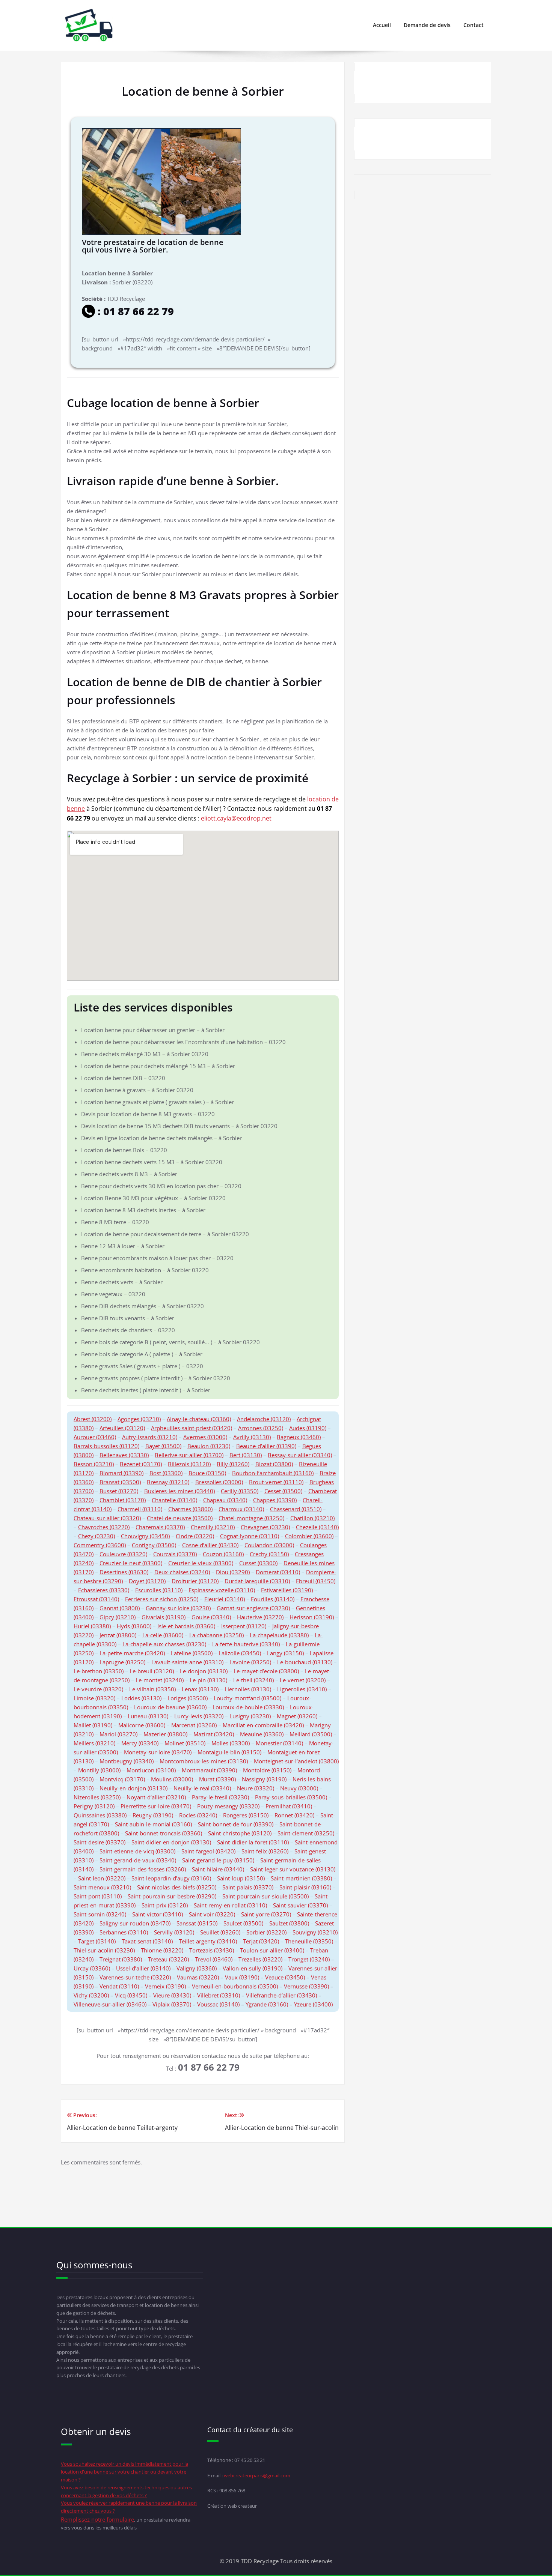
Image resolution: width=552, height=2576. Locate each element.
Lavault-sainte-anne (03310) (187, 1662)
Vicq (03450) (131, 1995)
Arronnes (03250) (261, 1428)
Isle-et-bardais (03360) (186, 1626)
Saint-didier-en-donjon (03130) (171, 1842)
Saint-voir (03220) (212, 1914)
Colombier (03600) (309, 1536)
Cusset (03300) (258, 1563)
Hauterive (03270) (260, 1617)
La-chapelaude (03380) (279, 1635)
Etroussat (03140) (96, 1599)
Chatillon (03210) (312, 1518)
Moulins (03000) (172, 1779)
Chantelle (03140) (174, 1500)
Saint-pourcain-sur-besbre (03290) (172, 1896)
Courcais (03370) (175, 1554)
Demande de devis (427, 25)
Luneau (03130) (148, 1716)
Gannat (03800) (120, 1608)
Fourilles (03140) (273, 1599)
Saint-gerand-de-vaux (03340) (138, 1860)
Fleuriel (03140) (225, 1599)
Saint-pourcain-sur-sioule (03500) (265, 1896)
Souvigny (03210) (315, 1932)
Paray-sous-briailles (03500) (291, 1797)
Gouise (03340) (211, 1617)
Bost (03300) (166, 1473)
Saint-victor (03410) (158, 1914)
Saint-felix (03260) (265, 1851)
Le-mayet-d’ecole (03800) (266, 1671)
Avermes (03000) (205, 1437)
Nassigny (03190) (264, 1779)
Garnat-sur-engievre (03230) (253, 1608)
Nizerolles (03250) (97, 1797)
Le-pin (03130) (208, 1680)
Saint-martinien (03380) (301, 1878)
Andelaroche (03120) (264, 1419)
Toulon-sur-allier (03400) (272, 1950)
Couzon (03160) (223, 1554)
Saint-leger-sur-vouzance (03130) (293, 1869)
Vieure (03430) (172, 1995)
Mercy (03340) (140, 1743)
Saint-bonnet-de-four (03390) (236, 1824)
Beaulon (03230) (209, 1446)
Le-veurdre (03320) (98, 1689)
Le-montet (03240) (160, 1680)
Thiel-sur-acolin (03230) (104, 1950)
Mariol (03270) (118, 1734)
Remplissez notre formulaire (97, 2519)
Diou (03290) (233, 1572)
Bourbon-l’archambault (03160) (273, 1473)
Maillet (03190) (93, 1725)
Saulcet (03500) (243, 1923)
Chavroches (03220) (104, 1527)
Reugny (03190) (153, 1815)
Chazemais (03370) (160, 1527)
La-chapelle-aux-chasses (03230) (164, 1644)
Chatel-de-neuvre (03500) (180, 1518)
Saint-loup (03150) (241, 1878)
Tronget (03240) (309, 1959)
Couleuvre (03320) (123, 1554)
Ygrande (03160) (267, 2004)
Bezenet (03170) (141, 1464)
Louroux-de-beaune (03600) (170, 1707)
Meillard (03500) (311, 1734)
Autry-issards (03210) (150, 1437)
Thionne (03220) (162, 1950)
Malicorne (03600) (142, 1725)
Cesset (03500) (283, 1491)
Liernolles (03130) (248, 1689)
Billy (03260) (233, 1464)
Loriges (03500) (188, 1698)
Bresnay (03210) (168, 1482)
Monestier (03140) (279, 1743)
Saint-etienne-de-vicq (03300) (137, 1851)
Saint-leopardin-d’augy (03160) (171, 1878)
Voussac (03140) (218, 2004)
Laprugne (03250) (122, 1662)
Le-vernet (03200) (303, 1680)
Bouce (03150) (207, 1473)
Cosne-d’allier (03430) (210, 1545)
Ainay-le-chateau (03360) (199, 1419)
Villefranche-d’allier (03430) (281, 1995)
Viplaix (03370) (172, 2004)
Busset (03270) (119, 1491)
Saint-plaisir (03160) (305, 1887)
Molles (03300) (231, 1743)
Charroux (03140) (241, 1509)
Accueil (382, 25)
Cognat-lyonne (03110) (250, 1536)
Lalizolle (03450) (240, 1653)
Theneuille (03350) (309, 1941)
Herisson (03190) (312, 1617)
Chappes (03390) (275, 1500)
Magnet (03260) (297, 1716)
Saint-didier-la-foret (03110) (253, 1842)
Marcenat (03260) (194, 1725)
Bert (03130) (246, 1455)
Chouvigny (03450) (145, 1536)
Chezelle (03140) (317, 1527)
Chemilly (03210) (213, 1527)
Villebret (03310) (219, 1995)
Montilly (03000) (99, 1770)
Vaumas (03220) (198, 1977)
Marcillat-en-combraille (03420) (263, 1725)
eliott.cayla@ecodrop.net (236, 818)
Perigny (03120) (94, 1806)
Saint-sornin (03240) (100, 1914)
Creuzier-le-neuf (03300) (131, 1563)
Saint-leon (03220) (102, 1878)
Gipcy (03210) (118, 1617)
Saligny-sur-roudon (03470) (135, 1923)
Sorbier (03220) (266, 1932)
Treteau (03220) (168, 1959)
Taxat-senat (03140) (147, 1941)
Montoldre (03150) (267, 1770)
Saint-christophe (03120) (240, 1833)
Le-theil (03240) (253, 1680)
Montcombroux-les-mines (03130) (204, 1761)
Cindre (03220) (195, 1536)
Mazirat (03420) (214, 1734)
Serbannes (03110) (124, 1932)
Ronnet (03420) (294, 1815)
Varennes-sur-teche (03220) (135, 1977)
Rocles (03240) (198, 1815)
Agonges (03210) (139, 1419)
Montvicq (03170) (122, 1779)
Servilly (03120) (174, 1932)
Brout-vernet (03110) (276, 1482)
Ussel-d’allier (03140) (143, 1968)
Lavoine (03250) (250, 1662)
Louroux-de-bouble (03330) (248, 1707)
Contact (474, 25)
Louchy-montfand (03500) (247, 1698)
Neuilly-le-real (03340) (202, 1788)
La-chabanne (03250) (216, 1635)
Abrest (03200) (93, 1419)
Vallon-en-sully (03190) (253, 1968)
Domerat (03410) (278, 1572)
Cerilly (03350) (240, 1491)
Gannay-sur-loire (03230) (178, 1608)
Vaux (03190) (242, 1977)
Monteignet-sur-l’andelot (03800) (296, 1761)
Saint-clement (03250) (306, 1833)
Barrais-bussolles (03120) (106, 1446)
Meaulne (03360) (262, 1734)
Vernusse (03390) (306, 1986)
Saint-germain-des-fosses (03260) (143, 1869)
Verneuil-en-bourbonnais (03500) (235, 1986)
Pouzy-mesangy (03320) (228, 1806)
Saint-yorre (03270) (266, 1914)
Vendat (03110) (119, 1986)
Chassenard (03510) (296, 1509)
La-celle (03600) (163, 1635)
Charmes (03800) (190, 1509)
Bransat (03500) (120, 1482)
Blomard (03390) (121, 1473)
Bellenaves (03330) (124, 1455)
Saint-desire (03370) (100, 1842)
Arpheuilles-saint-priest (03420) (192, 1428)
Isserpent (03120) (244, 1626)
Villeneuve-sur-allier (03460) (110, 2004)
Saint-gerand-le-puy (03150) (218, 1860)
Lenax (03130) (200, 1689)
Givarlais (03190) (164, 1617)
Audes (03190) (308, 1428)
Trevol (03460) (214, 1959)
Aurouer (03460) (95, 1437)
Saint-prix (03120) (165, 1905)
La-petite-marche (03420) (132, 1653)
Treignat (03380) (121, 1959)
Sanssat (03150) (197, 1923)
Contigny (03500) (154, 1545)
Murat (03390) (217, 1779)
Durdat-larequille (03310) (257, 1581)
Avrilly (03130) (252, 1437)
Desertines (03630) (124, 1572)
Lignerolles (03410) (302, 1689)
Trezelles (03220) (260, 1959)
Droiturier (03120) (195, 1581)
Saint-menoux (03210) (102, 1887)
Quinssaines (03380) (100, 1815)
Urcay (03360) (92, 1968)
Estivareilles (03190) (287, 1590)
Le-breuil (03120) (152, 1671)
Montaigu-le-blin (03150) (229, 1752)
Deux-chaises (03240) (182, 1572)
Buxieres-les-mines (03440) (179, 1491)
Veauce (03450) (285, 1977)
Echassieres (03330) (104, 1590)
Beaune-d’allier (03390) (266, 1446)
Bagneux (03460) (299, 1437)
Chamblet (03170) (123, 1500)
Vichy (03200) (91, 1995)
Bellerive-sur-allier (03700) (189, 1455)
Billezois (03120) (189, 1464)
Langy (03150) (285, 1653)
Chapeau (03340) (225, 1500)
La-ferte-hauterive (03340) (246, 1644)
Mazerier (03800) (165, 1734)
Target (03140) (97, 1941)
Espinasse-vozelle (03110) (222, 1590)
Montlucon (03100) (151, 1770)
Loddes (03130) (141, 1698)
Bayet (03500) (163, 1446)
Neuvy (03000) (299, 1788)
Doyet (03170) (147, 1581)
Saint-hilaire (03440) (218, 1869)
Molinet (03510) (185, 1743)
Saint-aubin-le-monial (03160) (153, 1824)
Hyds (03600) (134, 1626)
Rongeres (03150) (246, 1815)
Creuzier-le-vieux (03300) (201, 1563)
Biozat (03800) (274, 1464)
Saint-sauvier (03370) (300, 1905)
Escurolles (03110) (159, 1590)
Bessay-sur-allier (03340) (300, 1455)
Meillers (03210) (94, 1743)
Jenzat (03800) (118, 1635)
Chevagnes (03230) (265, 1527)
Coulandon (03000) (269, 1545)
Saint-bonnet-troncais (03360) (164, 1833)
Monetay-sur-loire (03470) (158, 1752)
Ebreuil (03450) (316, 1581)
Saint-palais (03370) (248, 1887)
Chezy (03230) (97, 1536)
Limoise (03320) (94, 1698)
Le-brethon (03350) (99, 1671)
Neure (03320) (256, 1788)
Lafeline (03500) (192, 1653)
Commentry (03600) (100, 1545)
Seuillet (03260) (220, 1932)
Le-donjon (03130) (204, 1671)
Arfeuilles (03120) (122, 1428)
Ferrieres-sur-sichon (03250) (162, 1599)
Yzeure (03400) (313, 2004)
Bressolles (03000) (219, 1482)
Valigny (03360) (197, 1968)
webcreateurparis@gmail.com (257, 2475)
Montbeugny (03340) (127, 1761)
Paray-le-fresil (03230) (220, 1797)
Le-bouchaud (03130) (305, 1662)
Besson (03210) (94, 1464)
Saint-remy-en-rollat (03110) (230, 1905)
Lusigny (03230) (250, 1716)
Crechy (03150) (269, 1554)
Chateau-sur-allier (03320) (107, 1518)
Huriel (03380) (92, 1626)
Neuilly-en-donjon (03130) (133, 1788)
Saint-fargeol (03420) (208, 1851)
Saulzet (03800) (289, 1923)
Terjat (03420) (261, 1941)
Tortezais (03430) (212, 1950)
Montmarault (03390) (209, 1770)
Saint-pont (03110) (98, 1896)
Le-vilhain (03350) (152, 1689)
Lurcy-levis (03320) (199, 1716)
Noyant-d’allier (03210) (156, 1797)
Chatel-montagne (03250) (251, 1518)
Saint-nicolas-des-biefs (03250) (177, 1887)
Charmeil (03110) (140, 1509)
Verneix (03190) (165, 1986)
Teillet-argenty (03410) (208, 1941)
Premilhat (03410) (289, 1806)
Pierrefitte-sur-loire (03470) (156, 1806)
